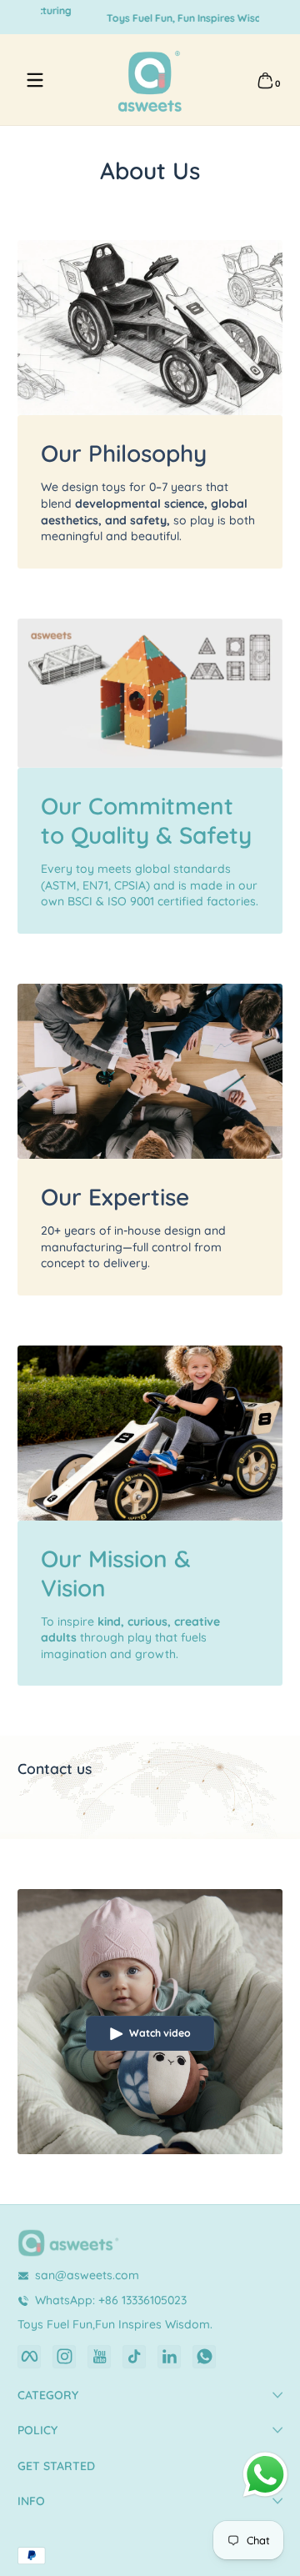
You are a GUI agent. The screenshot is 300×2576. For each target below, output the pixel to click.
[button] (265, 80)
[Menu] (35, 80)
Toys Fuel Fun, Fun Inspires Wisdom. (150, 17)
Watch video (160, 2033)
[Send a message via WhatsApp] (265, 2475)
